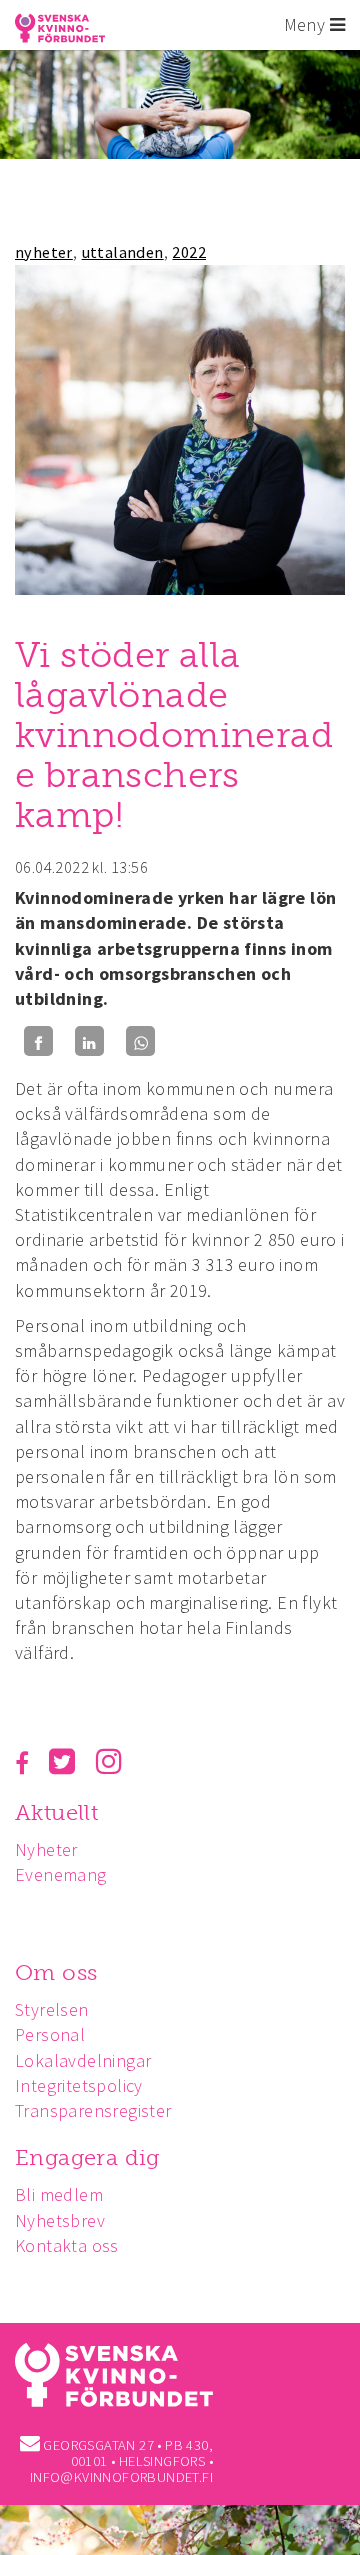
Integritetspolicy (79, 2085)
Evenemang (61, 1874)
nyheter (44, 252)
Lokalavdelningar (83, 2060)
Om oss (56, 1972)
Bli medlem (59, 2194)
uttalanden (123, 252)
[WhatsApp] (140, 1041)
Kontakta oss (67, 2245)
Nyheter (46, 1849)
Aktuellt (56, 1812)
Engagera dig (87, 2157)
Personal (50, 2034)
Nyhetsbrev (60, 2220)
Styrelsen (52, 2009)
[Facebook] (38, 1041)
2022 (189, 252)
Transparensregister (93, 2110)
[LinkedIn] (89, 1041)
